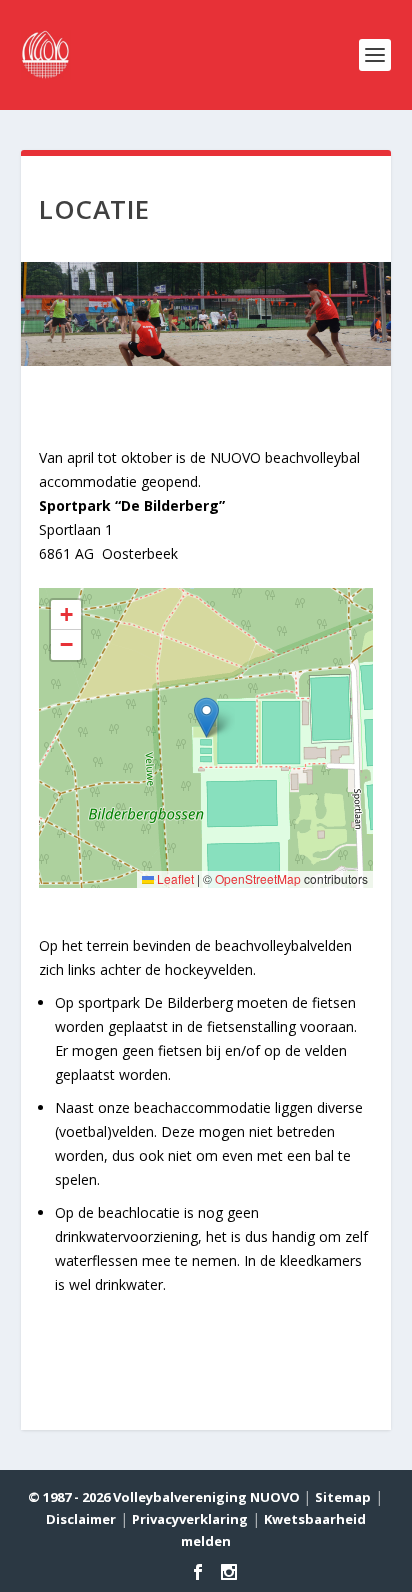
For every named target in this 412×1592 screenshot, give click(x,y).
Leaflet (174, 878)
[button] (206, 717)
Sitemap (343, 1497)
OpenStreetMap (258, 878)
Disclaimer (81, 1519)
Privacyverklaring (190, 1519)
